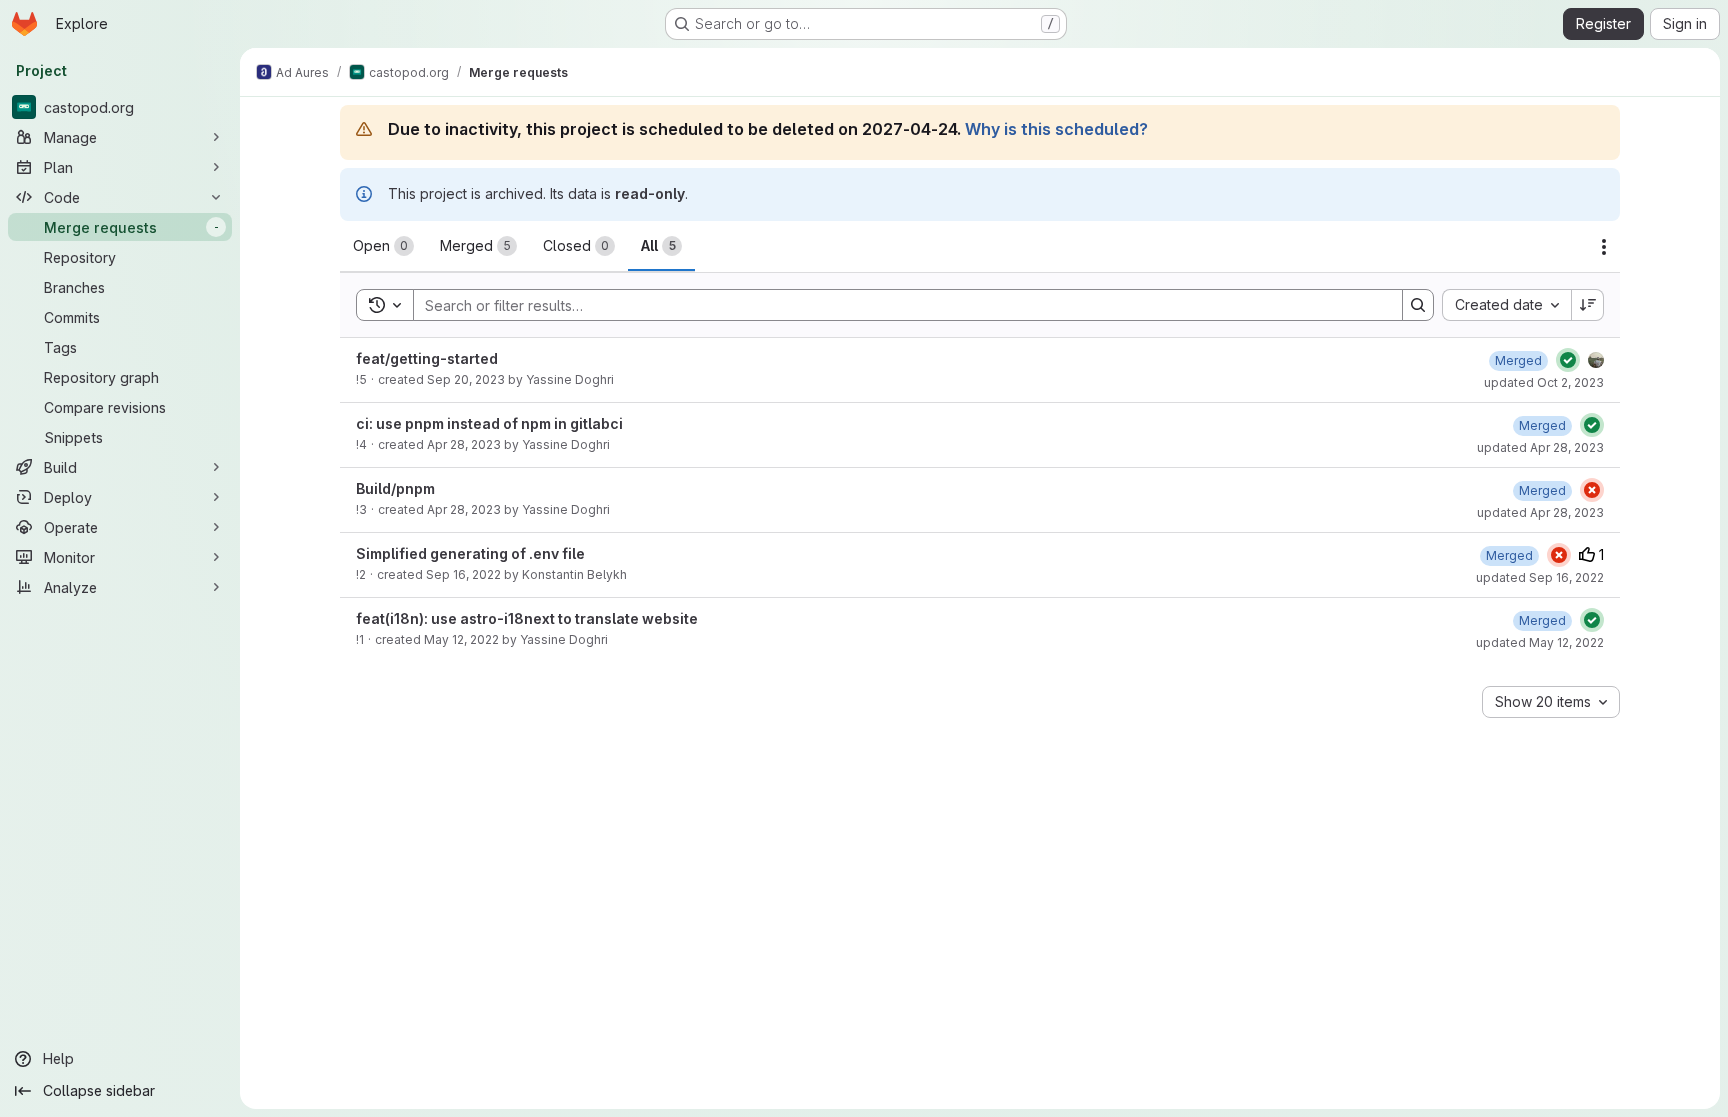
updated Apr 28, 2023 (1540, 447)
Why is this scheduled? (1056, 129)
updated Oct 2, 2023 (1544, 382)
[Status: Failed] (1592, 490)
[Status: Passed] (1568, 360)
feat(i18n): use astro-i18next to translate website (527, 618)
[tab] (383, 246)
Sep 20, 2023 (466, 379)
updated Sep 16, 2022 (1540, 577)
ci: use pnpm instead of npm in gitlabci (489, 423)
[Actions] (1604, 247)
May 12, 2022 (461, 639)
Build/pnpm (395, 488)
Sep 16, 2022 (463, 574)
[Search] (1418, 305)
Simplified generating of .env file (470, 553)
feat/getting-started (427, 358)
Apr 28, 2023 (464, 444)
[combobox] (1506, 305)
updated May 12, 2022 (1540, 642)
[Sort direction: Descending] (1588, 305)
